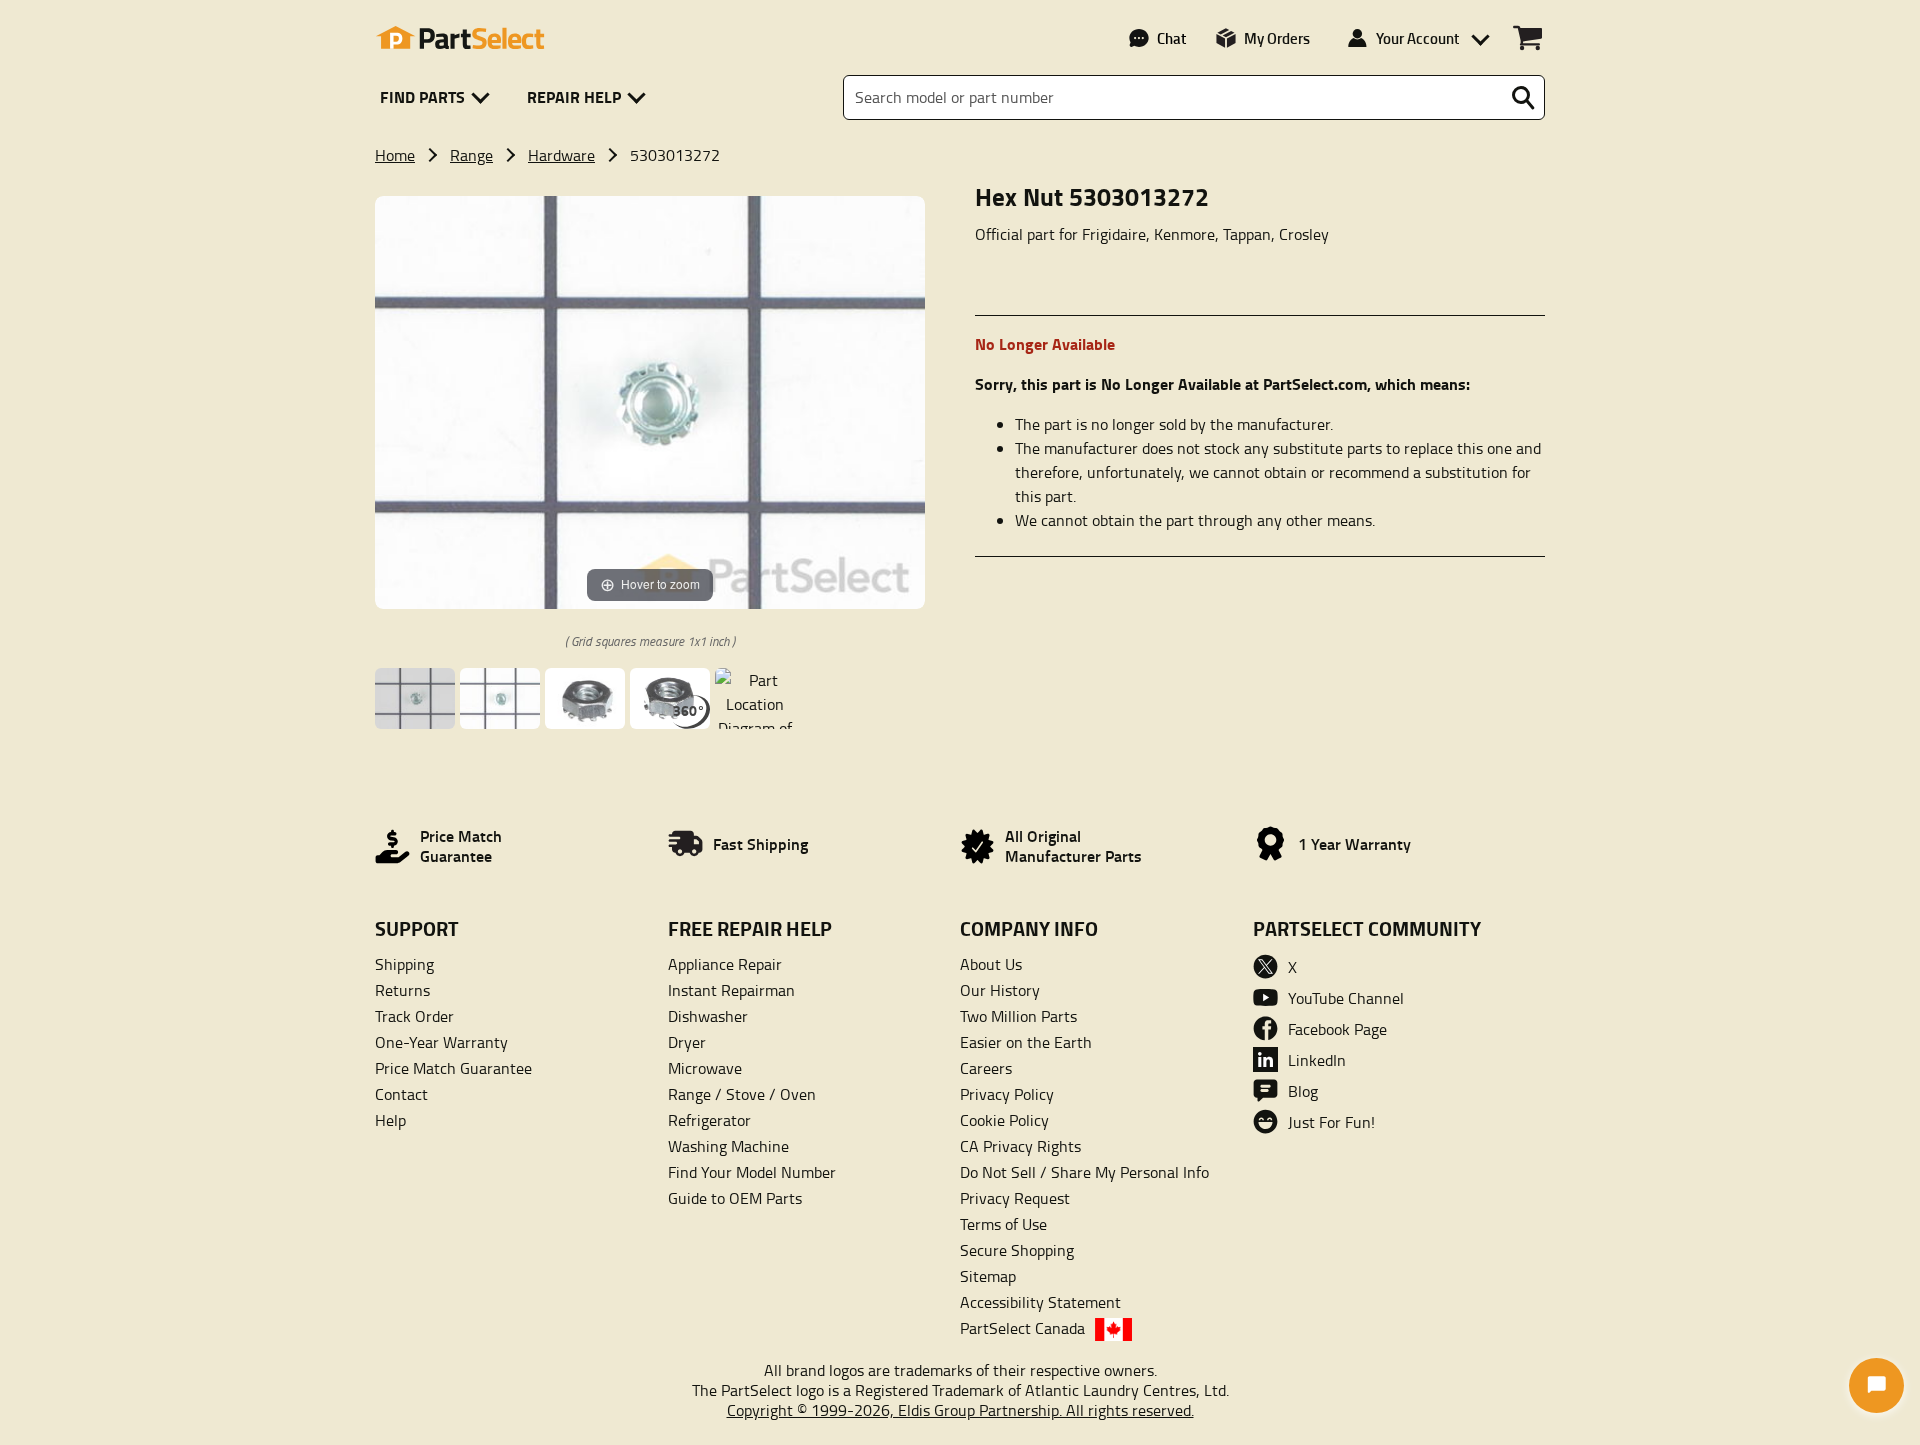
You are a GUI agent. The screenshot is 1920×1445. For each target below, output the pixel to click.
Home (395, 155)
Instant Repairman (731, 990)
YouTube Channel (1346, 998)
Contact (401, 1094)
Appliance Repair (725, 964)
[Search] (1523, 98)
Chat (1171, 38)
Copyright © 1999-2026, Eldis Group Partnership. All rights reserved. (960, 1410)
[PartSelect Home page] (460, 38)
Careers (986, 1068)
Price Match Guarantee (453, 1068)
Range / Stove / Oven (742, 1094)
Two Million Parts (1018, 1016)
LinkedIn (1317, 1060)
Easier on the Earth (1026, 1042)
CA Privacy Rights (1020, 1146)
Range (471, 155)
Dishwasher (708, 1016)
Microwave (705, 1068)
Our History (1000, 990)
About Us (991, 964)
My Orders (1277, 38)
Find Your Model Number (752, 1172)
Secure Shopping (1017, 1250)
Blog (1303, 1091)
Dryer (687, 1042)
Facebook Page (1337, 1029)
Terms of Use (1003, 1224)
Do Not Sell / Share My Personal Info (1084, 1172)
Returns (402, 990)
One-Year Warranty (441, 1042)
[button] (438, 97)
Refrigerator (709, 1120)
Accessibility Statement (1040, 1302)
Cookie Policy (1004, 1120)
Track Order (414, 1016)
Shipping (404, 964)
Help (390, 1120)
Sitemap (988, 1276)
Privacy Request (1015, 1198)
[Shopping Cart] (1527, 38)
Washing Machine (728, 1146)
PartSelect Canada (1022, 1328)
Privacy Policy (1007, 1094)
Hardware (561, 155)
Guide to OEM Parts (735, 1198)
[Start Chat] (1876, 1385)
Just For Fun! (1331, 1122)
